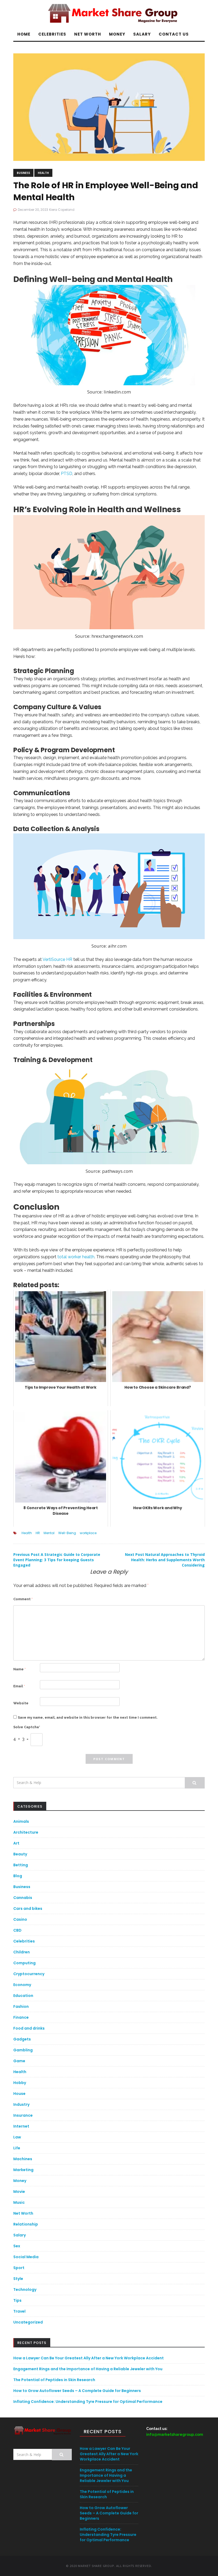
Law (17, 2137)
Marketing (23, 2170)
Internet (21, 2126)
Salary (142, 34)
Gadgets (22, 2039)
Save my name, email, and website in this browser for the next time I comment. (88, 1717)
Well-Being (67, 1533)
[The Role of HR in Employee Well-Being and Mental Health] (109, 107)
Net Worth (88, 34)
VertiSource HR (57, 959)
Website (21, 1703)
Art (16, 1843)
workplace (88, 1533)
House (19, 2094)
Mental (49, 1533)
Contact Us (174, 34)
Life (17, 2148)
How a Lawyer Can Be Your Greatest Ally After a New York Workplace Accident (89, 2358)
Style (18, 2279)
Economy (22, 1985)
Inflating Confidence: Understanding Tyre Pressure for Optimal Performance (88, 2402)
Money (117, 34)
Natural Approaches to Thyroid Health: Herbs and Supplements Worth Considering (165, 1560)
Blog (18, 1876)
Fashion (21, 2006)
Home (24, 34)
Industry (21, 2104)
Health (43, 173)
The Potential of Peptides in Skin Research (54, 2380)
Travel (19, 2311)
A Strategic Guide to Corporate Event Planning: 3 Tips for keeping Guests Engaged (57, 1560)
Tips (17, 2300)
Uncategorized (28, 2322)
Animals (21, 1821)
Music (19, 2202)
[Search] (195, 1783)
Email (19, 1686)
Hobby (20, 2083)
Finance (21, 2017)
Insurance (23, 2115)
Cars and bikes (28, 1909)
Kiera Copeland (62, 210)
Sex (17, 2246)
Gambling (23, 2050)
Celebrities (52, 34)
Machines (23, 2159)
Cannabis (23, 1898)
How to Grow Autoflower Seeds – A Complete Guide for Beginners (77, 2391)
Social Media (26, 2257)
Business (23, 173)
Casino (20, 1919)
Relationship (26, 2224)
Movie (19, 2192)
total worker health (76, 1257)
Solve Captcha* (27, 1727)
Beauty (20, 1854)
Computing (24, 1963)
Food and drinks (29, 2028)
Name (20, 1669)
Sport (19, 2268)
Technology (25, 2290)
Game (19, 2061)
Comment (23, 1599)
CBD (17, 1930)
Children (22, 1952)
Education (23, 1996)
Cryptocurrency (29, 1974)
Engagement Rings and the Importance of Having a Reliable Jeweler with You (88, 2369)
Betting (21, 1865)
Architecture (26, 1832)
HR (38, 1533)
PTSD (67, 474)
